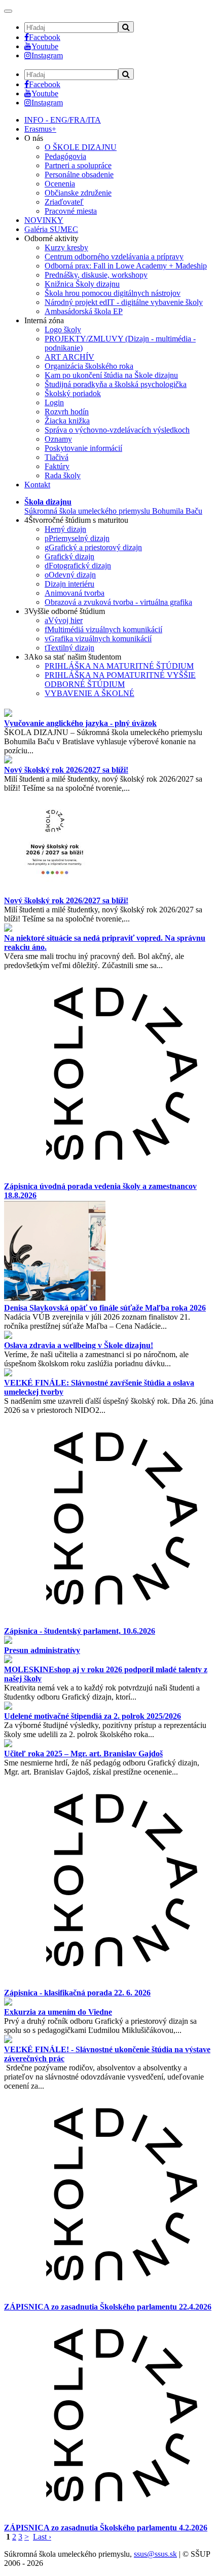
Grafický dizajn (69, 556)
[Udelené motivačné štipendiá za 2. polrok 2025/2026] (8, 1707)
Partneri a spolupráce (78, 165)
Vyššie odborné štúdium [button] (65, 611)
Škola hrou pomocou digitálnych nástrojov (113, 293)
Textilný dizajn (69, 648)
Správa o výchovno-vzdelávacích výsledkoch (117, 430)
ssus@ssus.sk (155, 2554)
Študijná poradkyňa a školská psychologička (116, 384)
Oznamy (58, 439)
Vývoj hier (64, 620)
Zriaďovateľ (64, 202)
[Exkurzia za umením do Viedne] (8, 2003)
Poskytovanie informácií (83, 448)
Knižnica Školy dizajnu (82, 284)
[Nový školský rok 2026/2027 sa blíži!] (8, 761)
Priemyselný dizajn (77, 538)
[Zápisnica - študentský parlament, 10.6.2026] (109, 1622)
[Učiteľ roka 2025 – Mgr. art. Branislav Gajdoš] (8, 1744)
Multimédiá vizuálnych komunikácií (103, 629)
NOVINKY (44, 220)
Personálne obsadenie (79, 175)
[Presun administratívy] (8, 1641)
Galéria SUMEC (51, 229)
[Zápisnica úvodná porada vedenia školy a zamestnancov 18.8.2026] (109, 1177)
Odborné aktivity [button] (51, 238)
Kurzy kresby (66, 247)
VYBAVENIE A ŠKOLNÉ (89, 693)
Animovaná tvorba (75, 593)
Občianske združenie (78, 193)
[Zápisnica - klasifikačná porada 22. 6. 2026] (109, 1984)
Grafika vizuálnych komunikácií (98, 639)
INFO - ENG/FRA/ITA (63, 120)
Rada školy (63, 475)
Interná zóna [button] (44, 320)
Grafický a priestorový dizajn (93, 547)
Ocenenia (60, 184)
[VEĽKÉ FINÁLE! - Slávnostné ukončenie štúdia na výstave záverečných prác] (8, 2040)
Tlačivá (57, 457)
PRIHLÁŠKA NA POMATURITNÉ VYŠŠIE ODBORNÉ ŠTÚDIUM (120, 680)
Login (54, 402)
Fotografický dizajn (78, 566)
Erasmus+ (40, 129)
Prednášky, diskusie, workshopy (96, 275)
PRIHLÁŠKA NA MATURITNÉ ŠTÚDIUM (119, 666)
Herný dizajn (65, 529)
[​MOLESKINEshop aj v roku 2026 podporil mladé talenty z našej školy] (8, 1660)
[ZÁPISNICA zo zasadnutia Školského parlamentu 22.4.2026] (109, 2298)
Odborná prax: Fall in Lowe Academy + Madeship (126, 266)
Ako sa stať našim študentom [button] (73, 657)
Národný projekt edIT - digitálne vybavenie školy (124, 302)
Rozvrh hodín (67, 412)
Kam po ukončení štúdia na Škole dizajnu (111, 375)
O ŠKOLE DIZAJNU (81, 147)
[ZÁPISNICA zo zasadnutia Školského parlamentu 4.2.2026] (109, 2519)
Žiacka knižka (67, 421)
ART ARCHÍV (69, 357)
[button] (113, 506)
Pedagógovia (65, 156)
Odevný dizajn (70, 575)
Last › (42, 2537)
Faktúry (57, 466)
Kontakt (37, 485)
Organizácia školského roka (89, 366)
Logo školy (63, 330)
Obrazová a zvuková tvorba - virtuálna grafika (118, 602)
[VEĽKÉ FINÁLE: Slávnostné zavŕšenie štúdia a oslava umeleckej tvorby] (8, 1374)
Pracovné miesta (71, 211)
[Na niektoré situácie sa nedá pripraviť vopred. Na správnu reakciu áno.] (8, 929)
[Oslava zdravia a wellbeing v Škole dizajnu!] (8, 1336)
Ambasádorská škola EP (84, 311)
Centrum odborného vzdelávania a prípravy (114, 257)
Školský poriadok (73, 393)
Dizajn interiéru (69, 584)
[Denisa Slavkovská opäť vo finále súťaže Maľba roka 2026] (55, 1299)
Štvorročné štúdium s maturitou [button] (76, 520)
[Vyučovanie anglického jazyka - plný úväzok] (8, 714)
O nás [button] (34, 138)
